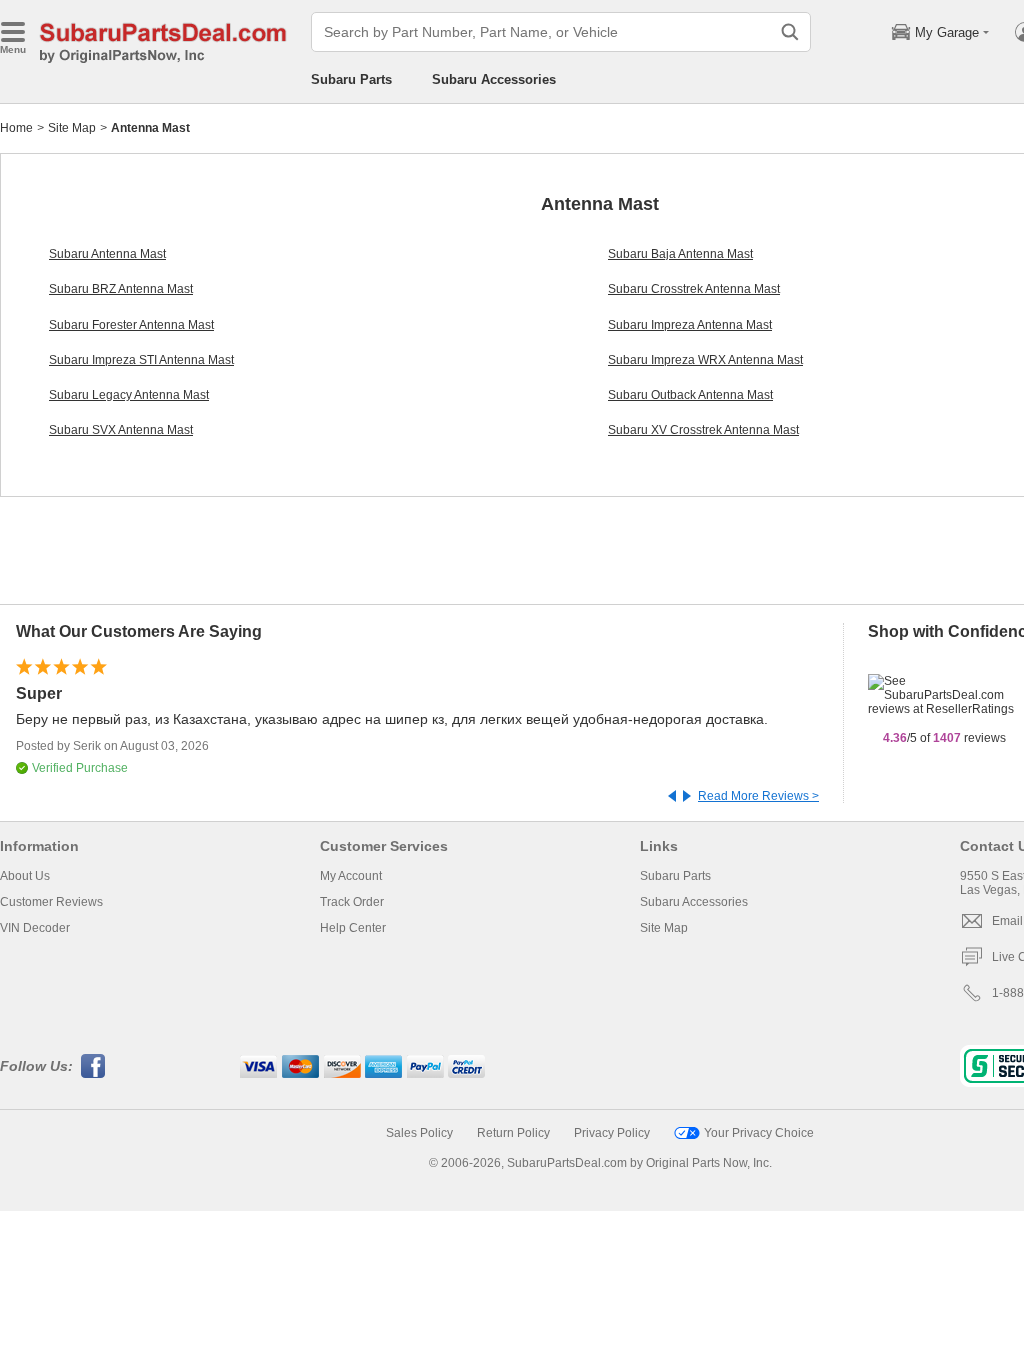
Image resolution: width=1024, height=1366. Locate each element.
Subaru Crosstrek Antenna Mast (694, 289)
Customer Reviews (51, 902)
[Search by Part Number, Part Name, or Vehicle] (790, 32)
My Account (351, 876)
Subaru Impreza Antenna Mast (690, 325)
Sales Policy (419, 1133)
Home (16, 128)
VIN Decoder (35, 928)
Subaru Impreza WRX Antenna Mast (705, 360)
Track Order (352, 902)
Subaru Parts (351, 79)
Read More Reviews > (758, 796)
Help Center (353, 928)
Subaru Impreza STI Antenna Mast (141, 360)
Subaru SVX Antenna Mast (121, 430)
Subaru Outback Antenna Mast (690, 395)
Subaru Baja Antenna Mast (680, 254)
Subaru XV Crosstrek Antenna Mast (703, 430)
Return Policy (513, 1133)
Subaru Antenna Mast (107, 254)
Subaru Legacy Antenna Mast (129, 395)
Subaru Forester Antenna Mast (131, 325)
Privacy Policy (612, 1133)
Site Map (72, 128)
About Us (25, 876)
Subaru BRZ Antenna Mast (121, 289)
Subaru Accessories (494, 79)
